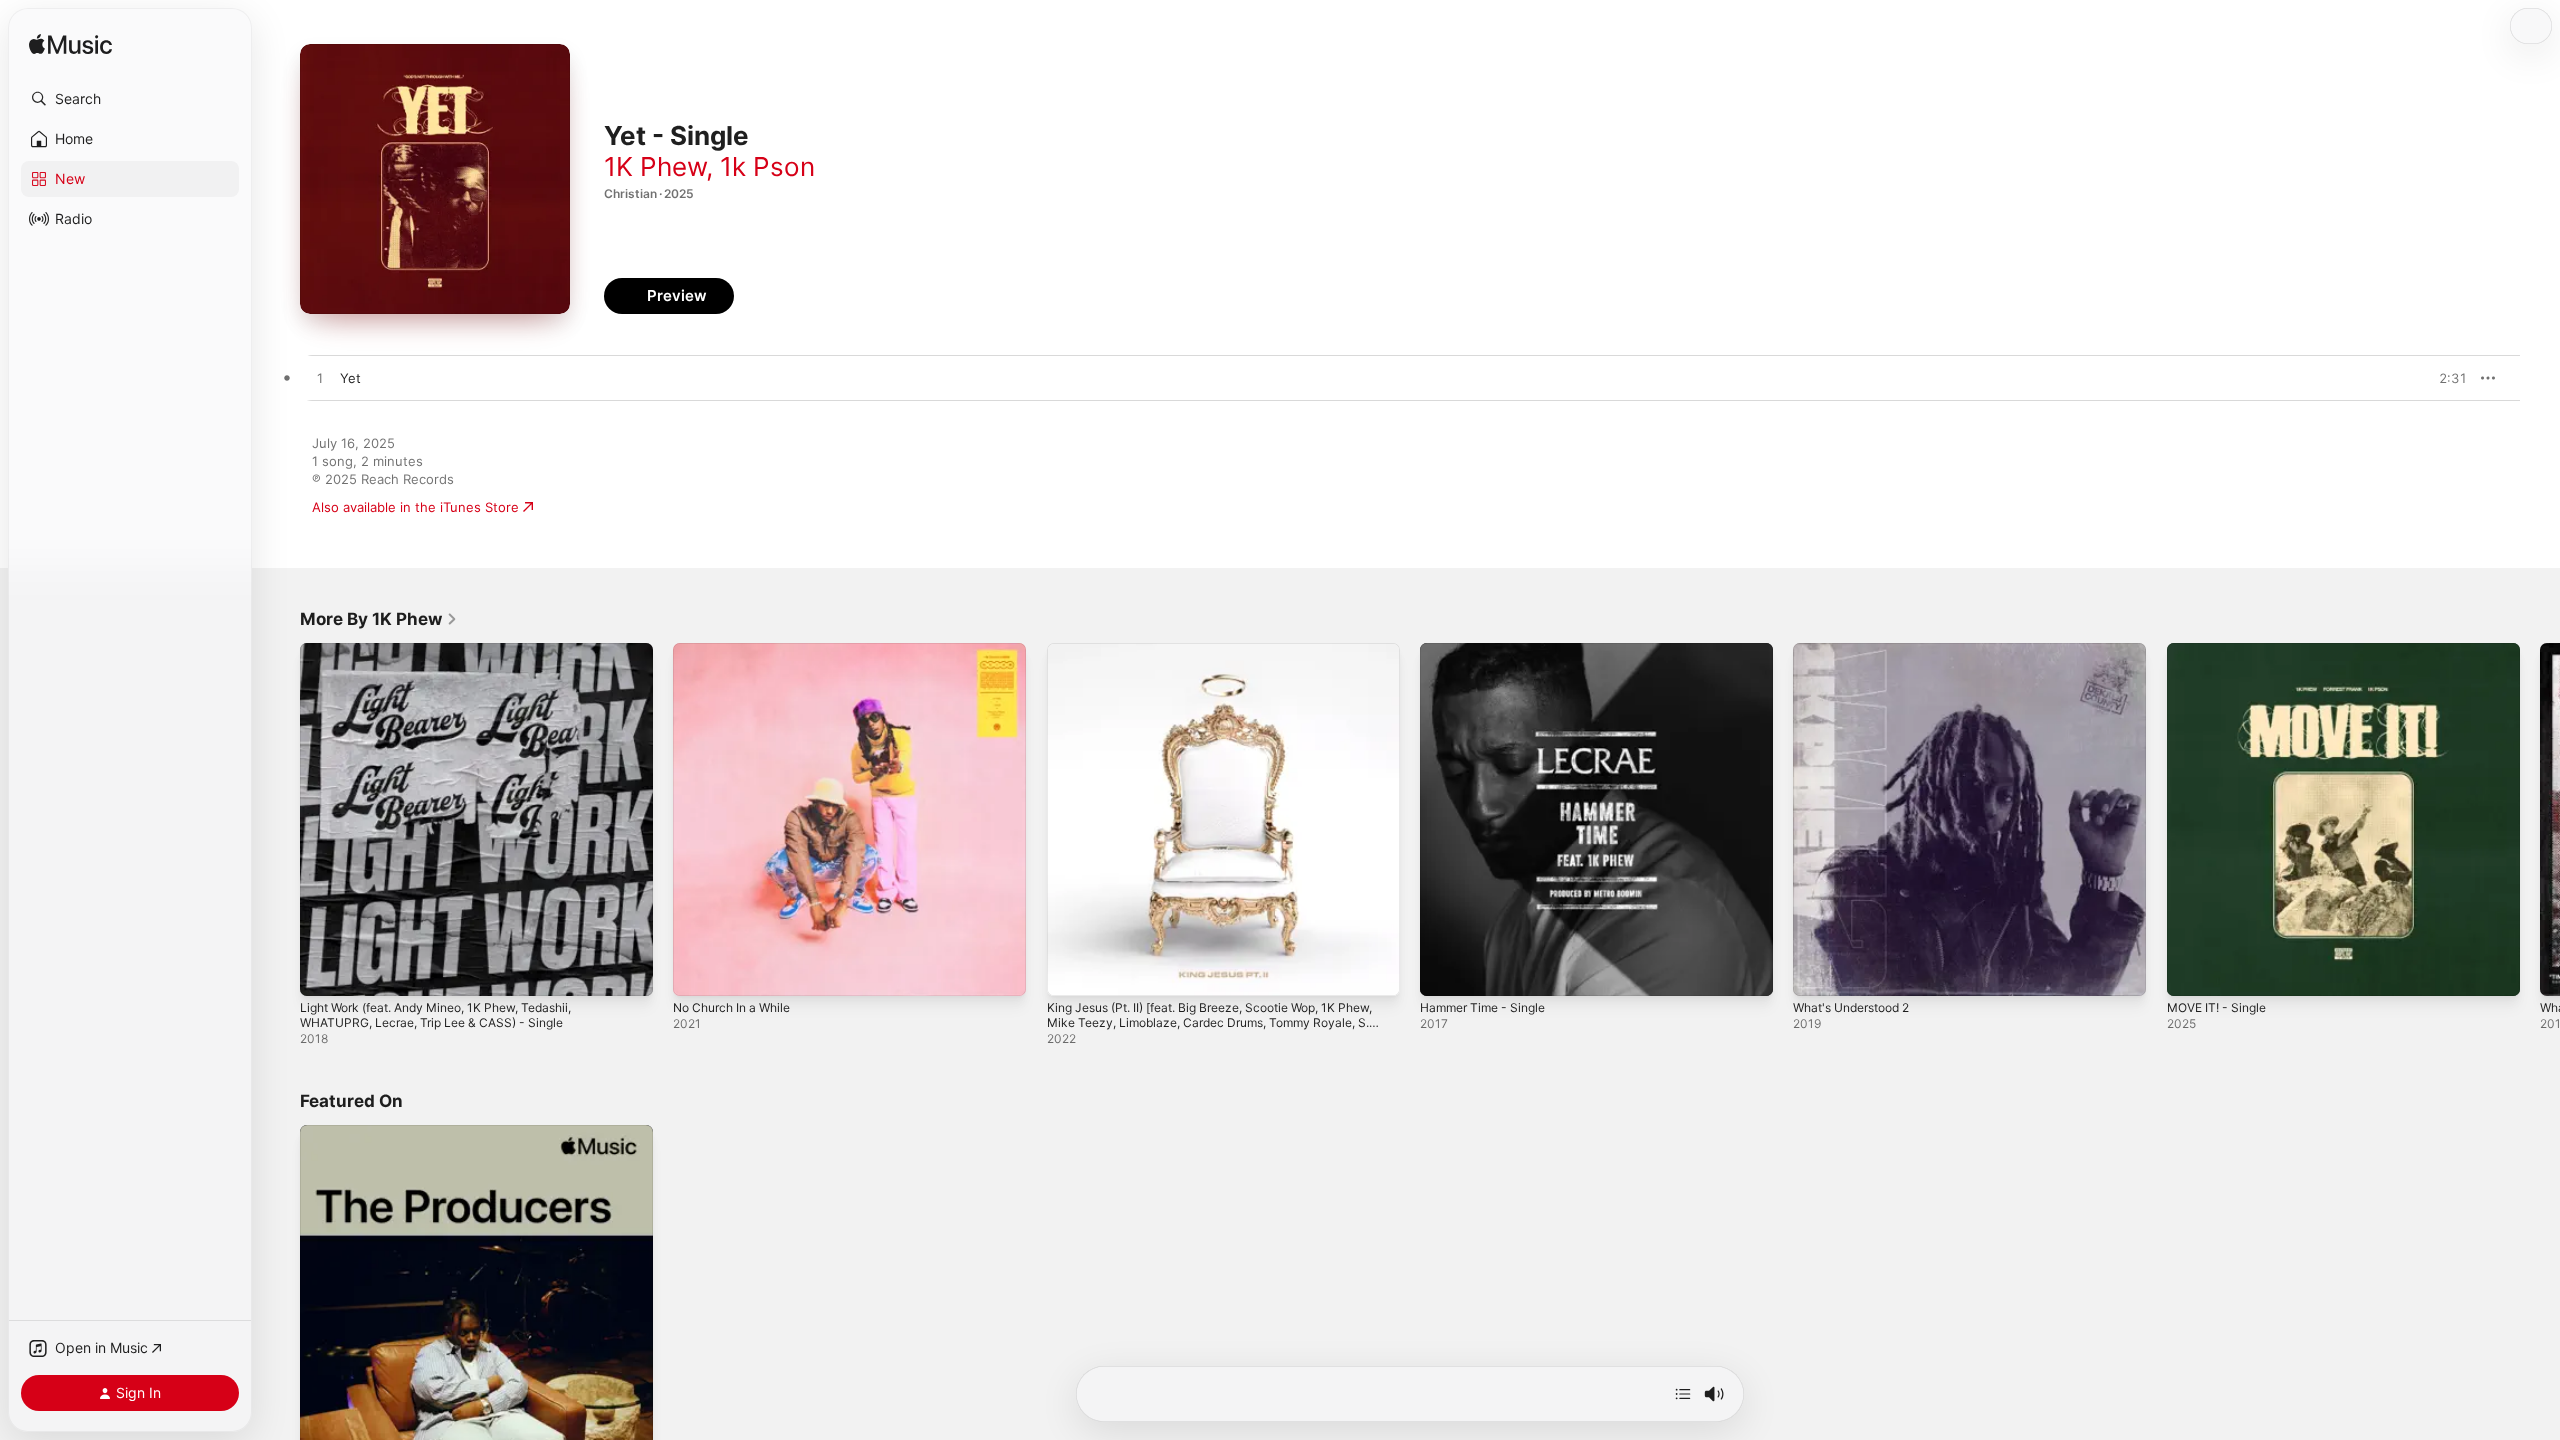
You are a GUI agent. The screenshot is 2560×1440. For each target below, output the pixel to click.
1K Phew (655, 166)
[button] (130, 99)
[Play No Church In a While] (698, 971)
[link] (379, 619)
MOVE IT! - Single (2222, 651)
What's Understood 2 (1859, 651)
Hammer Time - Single (1489, 651)
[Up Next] (1683, 1394)
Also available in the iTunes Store (415, 507)
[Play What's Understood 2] (1818, 971)
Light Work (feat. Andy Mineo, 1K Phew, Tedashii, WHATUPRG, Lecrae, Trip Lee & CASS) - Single (453, 659)
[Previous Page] (280, 820)
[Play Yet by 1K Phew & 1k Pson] (320, 379)
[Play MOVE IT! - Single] (2192, 971)
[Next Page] (2540, 820)
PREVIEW (2445, 378)
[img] (70, 45)
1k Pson (767, 166)
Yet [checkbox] (350, 378)
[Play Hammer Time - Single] (1445, 971)
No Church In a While (738, 651)
